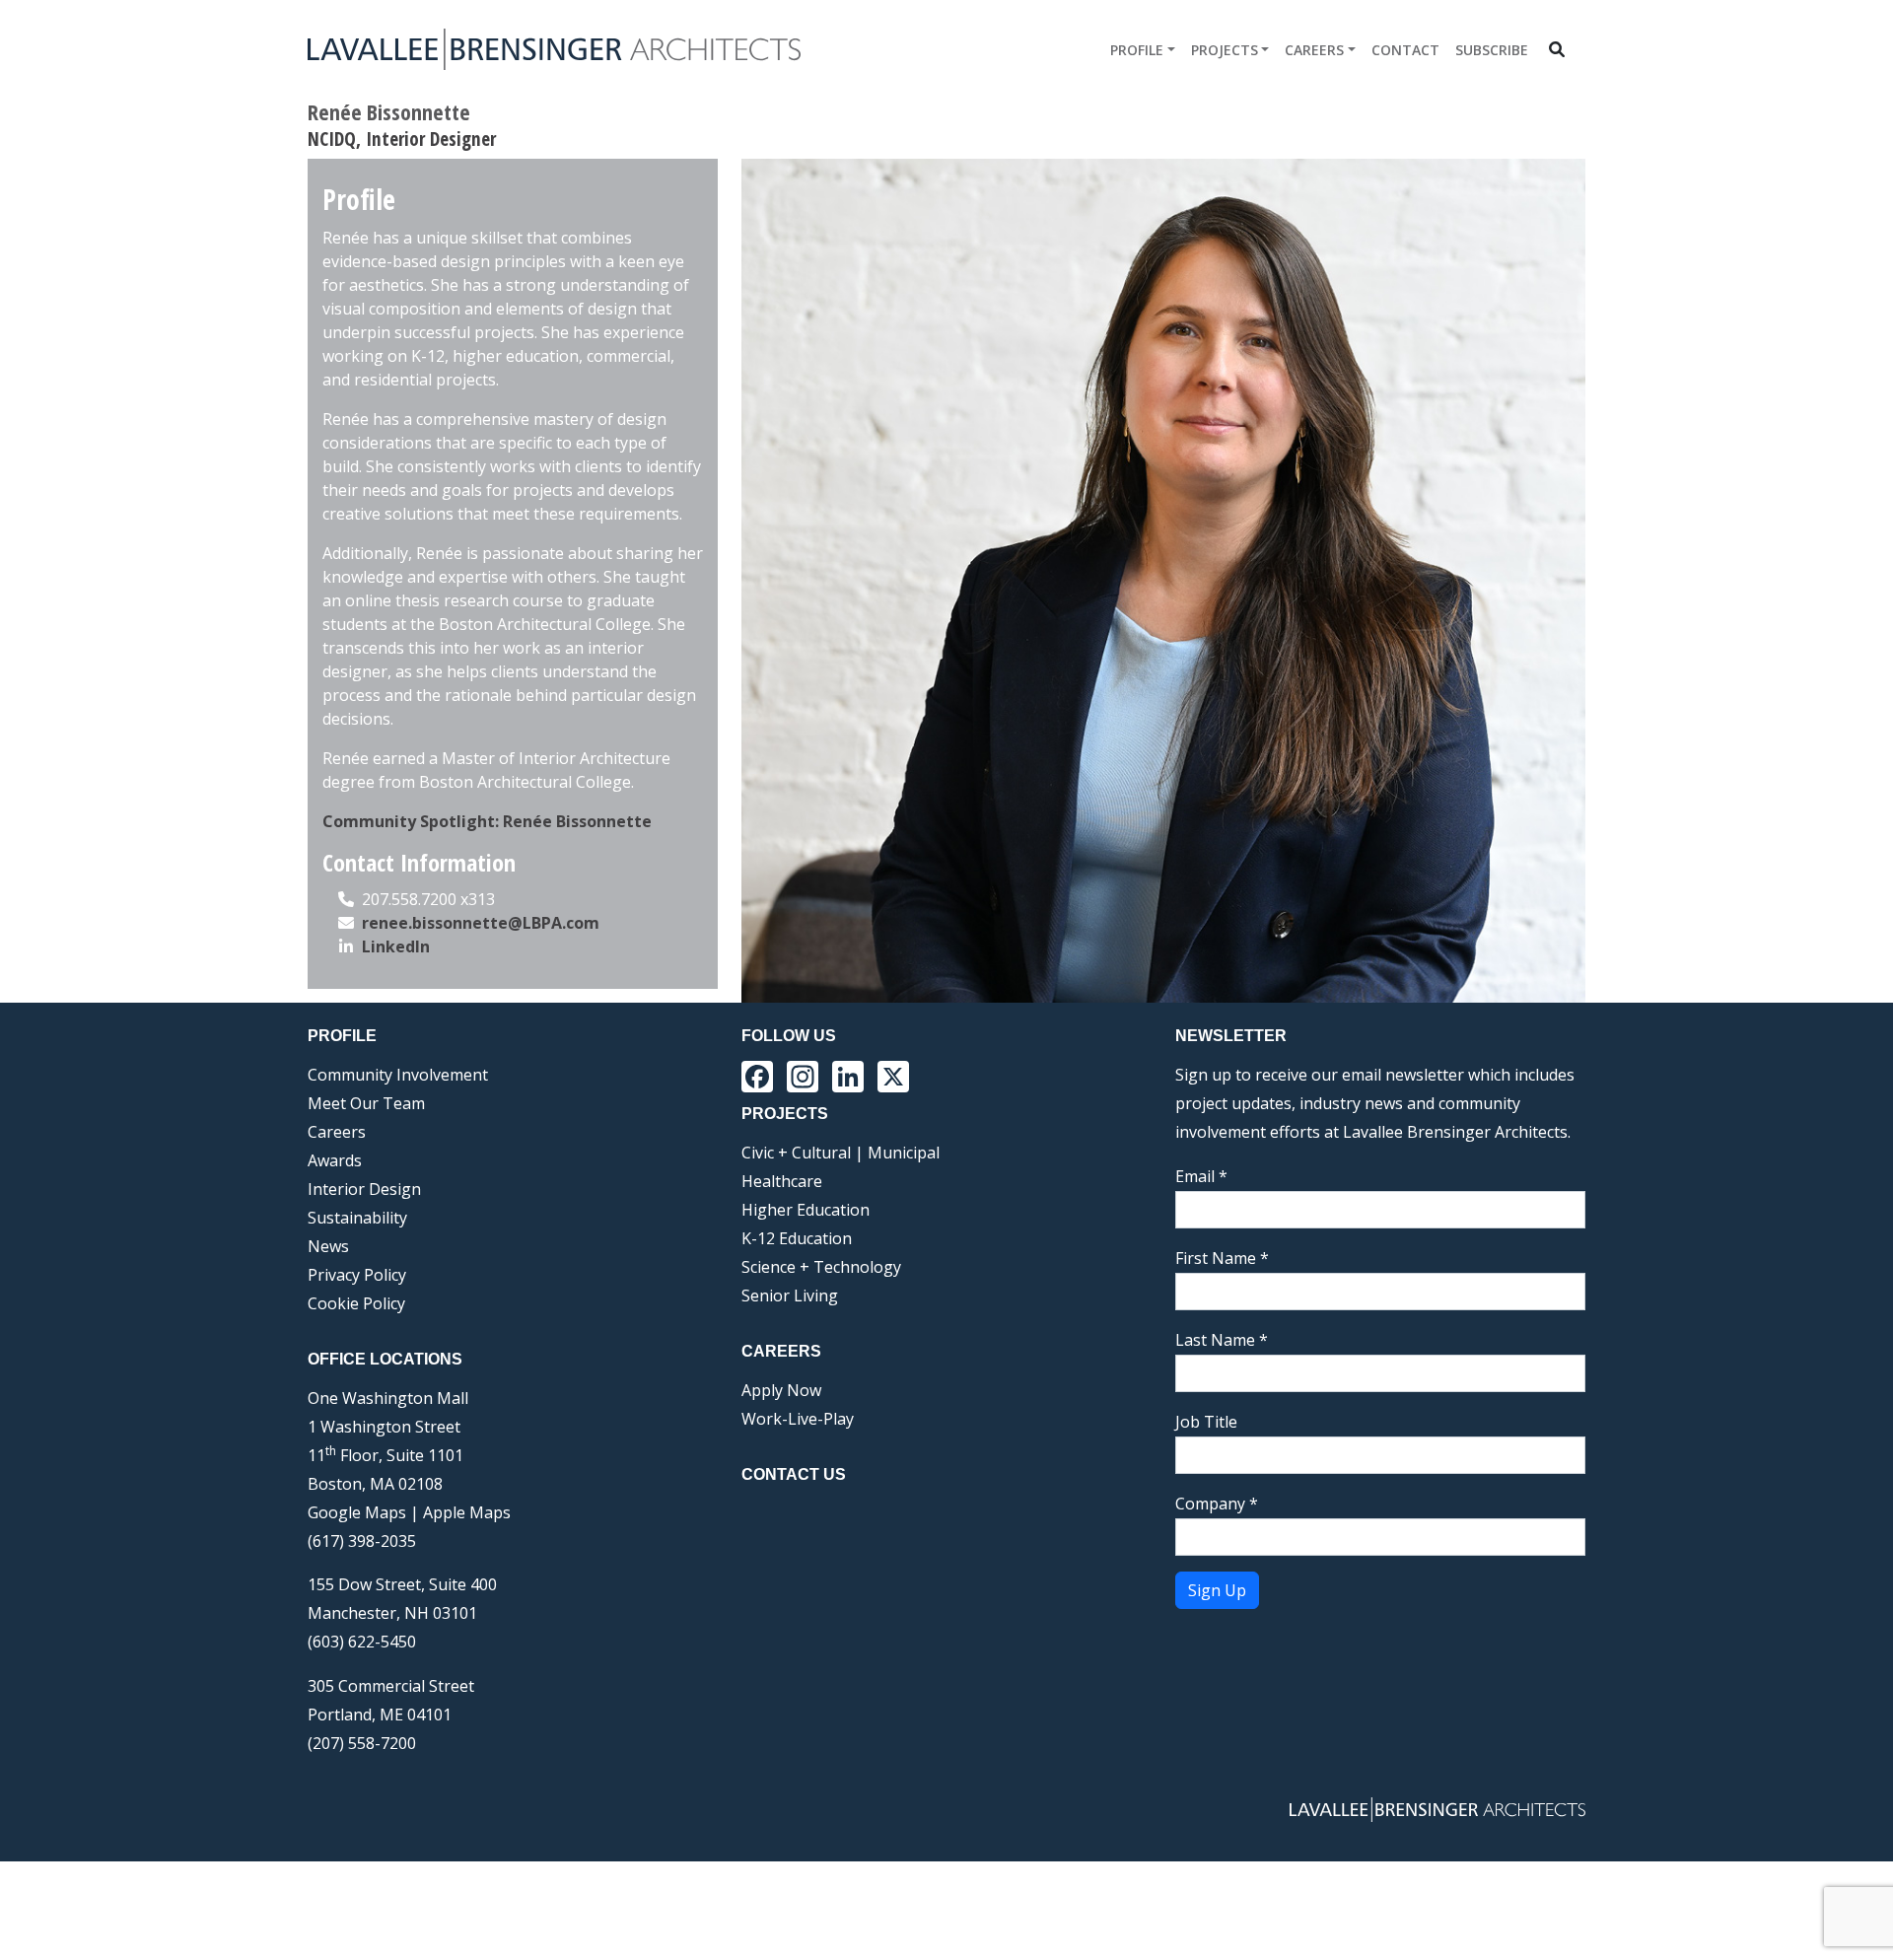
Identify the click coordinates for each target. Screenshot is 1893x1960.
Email (1201, 1176)
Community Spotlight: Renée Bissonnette (487, 821)
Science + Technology (821, 1267)
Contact (1405, 50)
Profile (1137, 50)
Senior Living (790, 1295)
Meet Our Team (366, 1103)
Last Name (1222, 1340)
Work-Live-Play (798, 1419)
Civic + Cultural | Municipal (841, 1153)
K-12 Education (797, 1238)
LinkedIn (396, 946)
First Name (1222, 1258)
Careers (1314, 50)
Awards (335, 1160)
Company (1217, 1504)
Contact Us (794, 1474)
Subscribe (1492, 50)
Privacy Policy (357, 1275)
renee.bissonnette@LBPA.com (481, 923)
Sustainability (357, 1218)
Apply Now (781, 1390)
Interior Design (364, 1189)
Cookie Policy (356, 1303)
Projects (1225, 50)
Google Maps (357, 1512)
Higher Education (806, 1210)
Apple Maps (467, 1512)
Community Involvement (398, 1075)
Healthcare (782, 1181)
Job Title (1206, 1422)
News (328, 1246)
